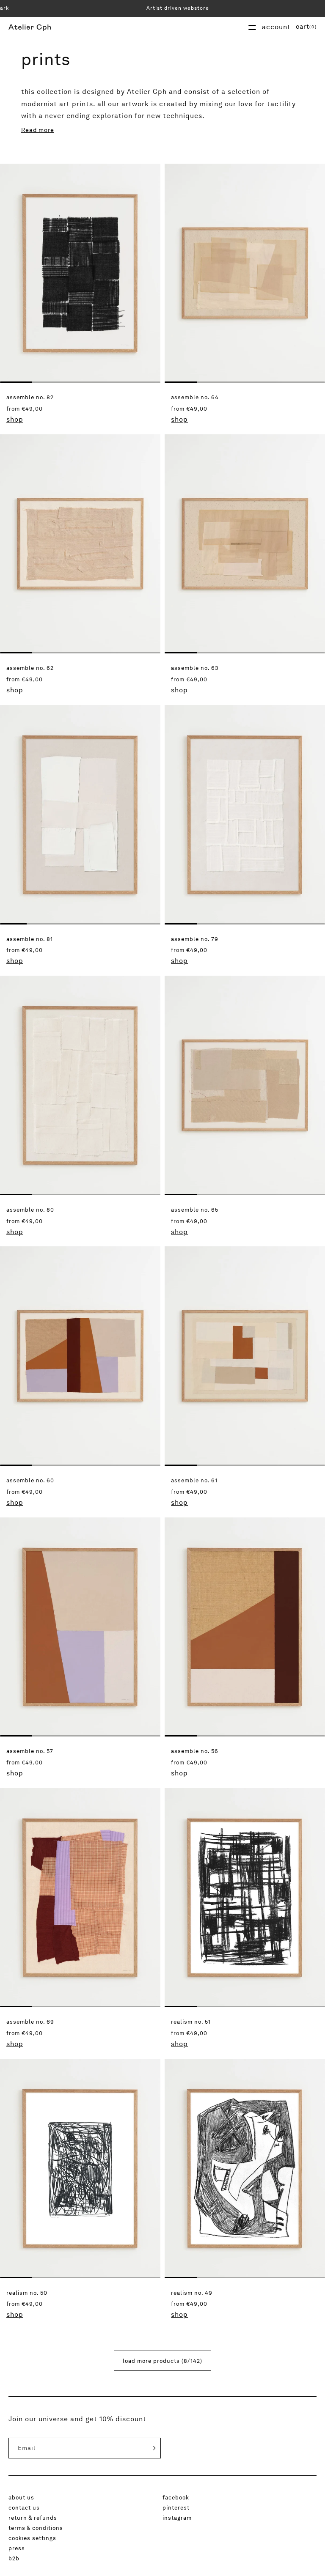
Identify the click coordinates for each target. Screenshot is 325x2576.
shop (15, 419)
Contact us (24, 2507)
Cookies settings (32, 2538)
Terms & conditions (36, 2528)
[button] (306, 27)
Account (276, 27)
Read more (38, 130)
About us (21, 2497)
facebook (176, 2497)
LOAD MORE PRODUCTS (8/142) (162, 2361)
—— (252, 27)
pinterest (176, 2507)
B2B (14, 2558)
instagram (177, 2518)
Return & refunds (33, 2518)
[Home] (30, 27)
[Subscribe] (146, 2448)
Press (17, 2548)
